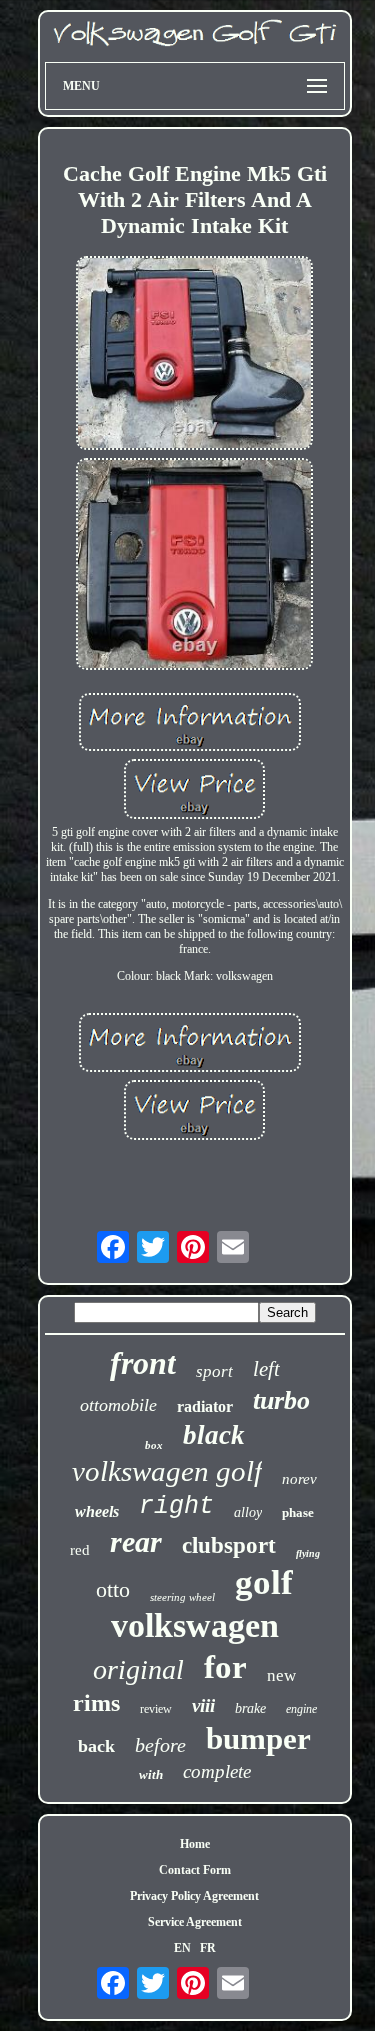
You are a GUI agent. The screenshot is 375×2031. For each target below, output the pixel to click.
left (266, 1369)
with (151, 1774)
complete (217, 1771)
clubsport (229, 1545)
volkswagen (195, 1625)
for (225, 1667)
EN (182, 1948)
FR (208, 1948)
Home (195, 1844)
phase (298, 1512)
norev (299, 1479)
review (156, 1709)
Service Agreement (195, 1922)
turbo (281, 1400)
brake (250, 1708)
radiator (205, 1406)
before (160, 1745)
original (138, 1669)
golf (264, 1582)
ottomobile (118, 1405)
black (214, 1435)
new (281, 1675)
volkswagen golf (167, 1471)
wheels (97, 1511)
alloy (248, 1512)
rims (96, 1703)
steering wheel (182, 1597)
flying (308, 1553)
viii (203, 1705)
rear (136, 1541)
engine (301, 1709)
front (143, 1363)
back (96, 1746)
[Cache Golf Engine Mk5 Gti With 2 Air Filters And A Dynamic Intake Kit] (195, 355)
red (80, 1550)
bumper (258, 1738)
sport (214, 1371)
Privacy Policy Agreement (194, 1896)
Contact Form (195, 1870)
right (176, 1506)
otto (113, 1589)
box (154, 1445)
